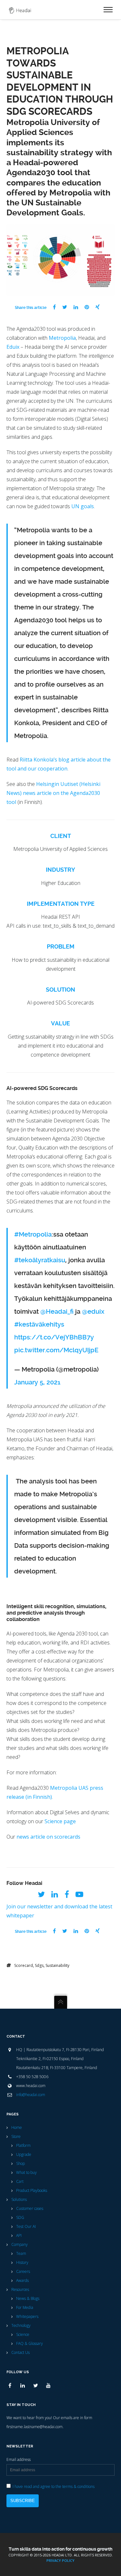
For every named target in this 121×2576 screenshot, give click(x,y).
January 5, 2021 (37, 1382)
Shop (20, 2163)
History (22, 2262)
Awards (22, 2280)
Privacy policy (60, 2560)
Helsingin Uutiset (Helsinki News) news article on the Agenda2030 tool (53, 793)
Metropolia (62, 338)
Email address (19, 2459)
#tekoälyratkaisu (40, 1260)
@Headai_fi (57, 1311)
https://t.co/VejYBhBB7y (54, 1337)
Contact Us (20, 2352)
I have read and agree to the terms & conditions (54, 2486)
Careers (23, 2271)
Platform (23, 2145)
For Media (25, 2307)
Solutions (19, 2199)
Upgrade (24, 2154)
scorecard (24, 1965)
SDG (20, 2217)
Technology (21, 2325)
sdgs (39, 1965)
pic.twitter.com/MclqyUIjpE (56, 1350)
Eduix (13, 347)
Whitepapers (27, 2316)
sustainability (57, 1965)
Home (17, 2127)
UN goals (83, 506)
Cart (20, 2181)
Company (20, 2244)
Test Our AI (26, 2226)
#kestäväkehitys (39, 1324)
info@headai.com (31, 2095)
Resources (20, 2289)
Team (21, 2253)
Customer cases (30, 2208)
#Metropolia (33, 1234)
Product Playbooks (32, 2190)
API (19, 2235)
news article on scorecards (48, 1837)
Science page (60, 1821)
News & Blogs (28, 2298)
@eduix (93, 1311)
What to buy (26, 2172)
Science (23, 2334)
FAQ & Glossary (30, 2343)
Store (16, 2136)
